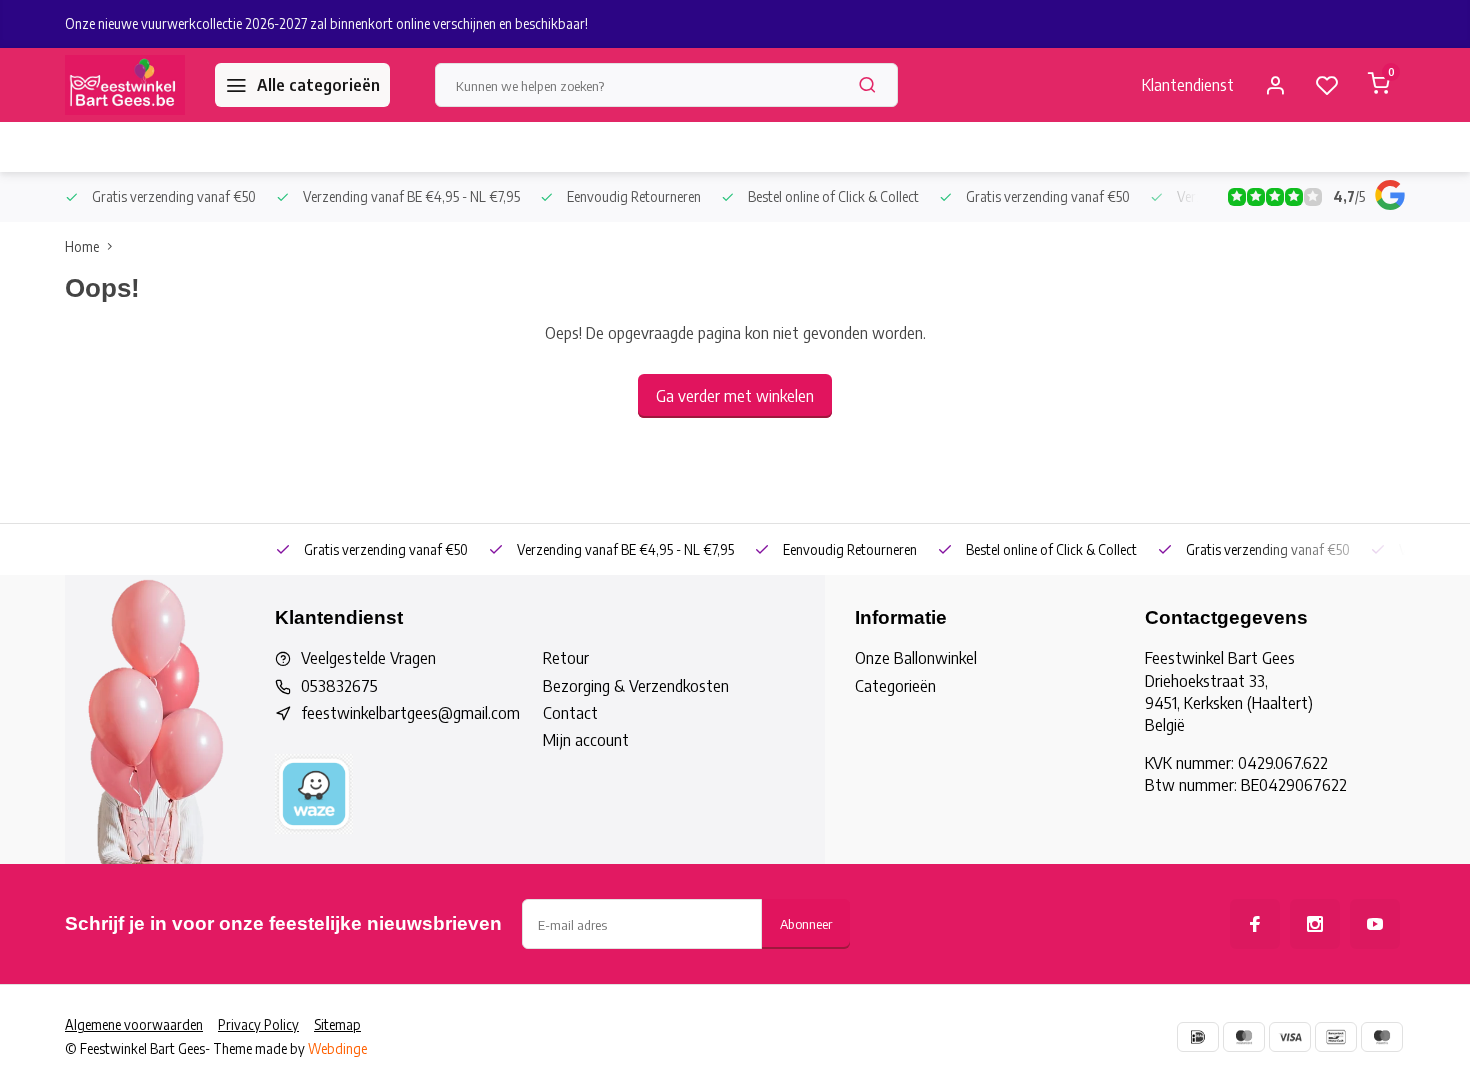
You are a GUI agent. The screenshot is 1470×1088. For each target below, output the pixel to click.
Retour (566, 658)
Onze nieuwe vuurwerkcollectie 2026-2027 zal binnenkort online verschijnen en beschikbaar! (326, 23)
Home (82, 246)
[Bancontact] (1336, 1037)
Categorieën (895, 686)
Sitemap (337, 1024)
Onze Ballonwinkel (916, 658)
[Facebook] (1255, 924)
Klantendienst (1188, 85)
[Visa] (1290, 1037)
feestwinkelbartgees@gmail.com (410, 713)
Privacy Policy (258, 1024)
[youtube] (1375, 924)
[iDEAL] (1198, 1037)
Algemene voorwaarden (134, 1024)
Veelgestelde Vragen (368, 658)
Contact (570, 713)
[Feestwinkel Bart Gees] (125, 85)
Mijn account (586, 740)
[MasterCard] (1244, 1037)
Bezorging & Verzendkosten (636, 686)
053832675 (339, 686)
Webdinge (337, 1048)
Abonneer (806, 923)
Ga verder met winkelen (735, 396)
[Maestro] (1382, 1037)
